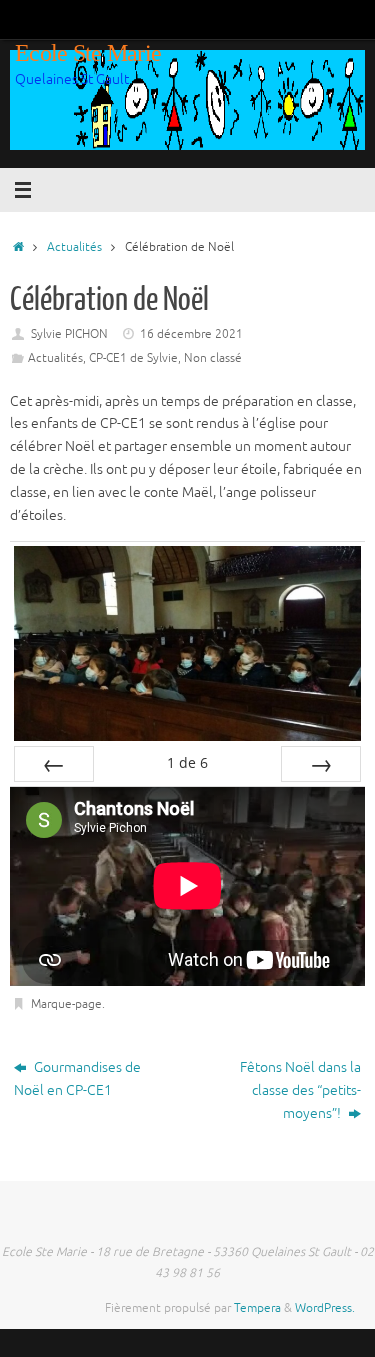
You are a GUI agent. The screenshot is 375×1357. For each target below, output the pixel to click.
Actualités (74, 247)
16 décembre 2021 (191, 334)
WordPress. (325, 1308)
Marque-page (66, 1004)
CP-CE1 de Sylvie (133, 358)
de (187, 762)
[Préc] (54, 764)
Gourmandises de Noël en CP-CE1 (77, 1079)
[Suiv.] (321, 764)
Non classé (213, 358)
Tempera (257, 1308)
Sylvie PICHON (69, 334)
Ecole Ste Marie (88, 53)
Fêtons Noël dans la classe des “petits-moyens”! (300, 1090)
